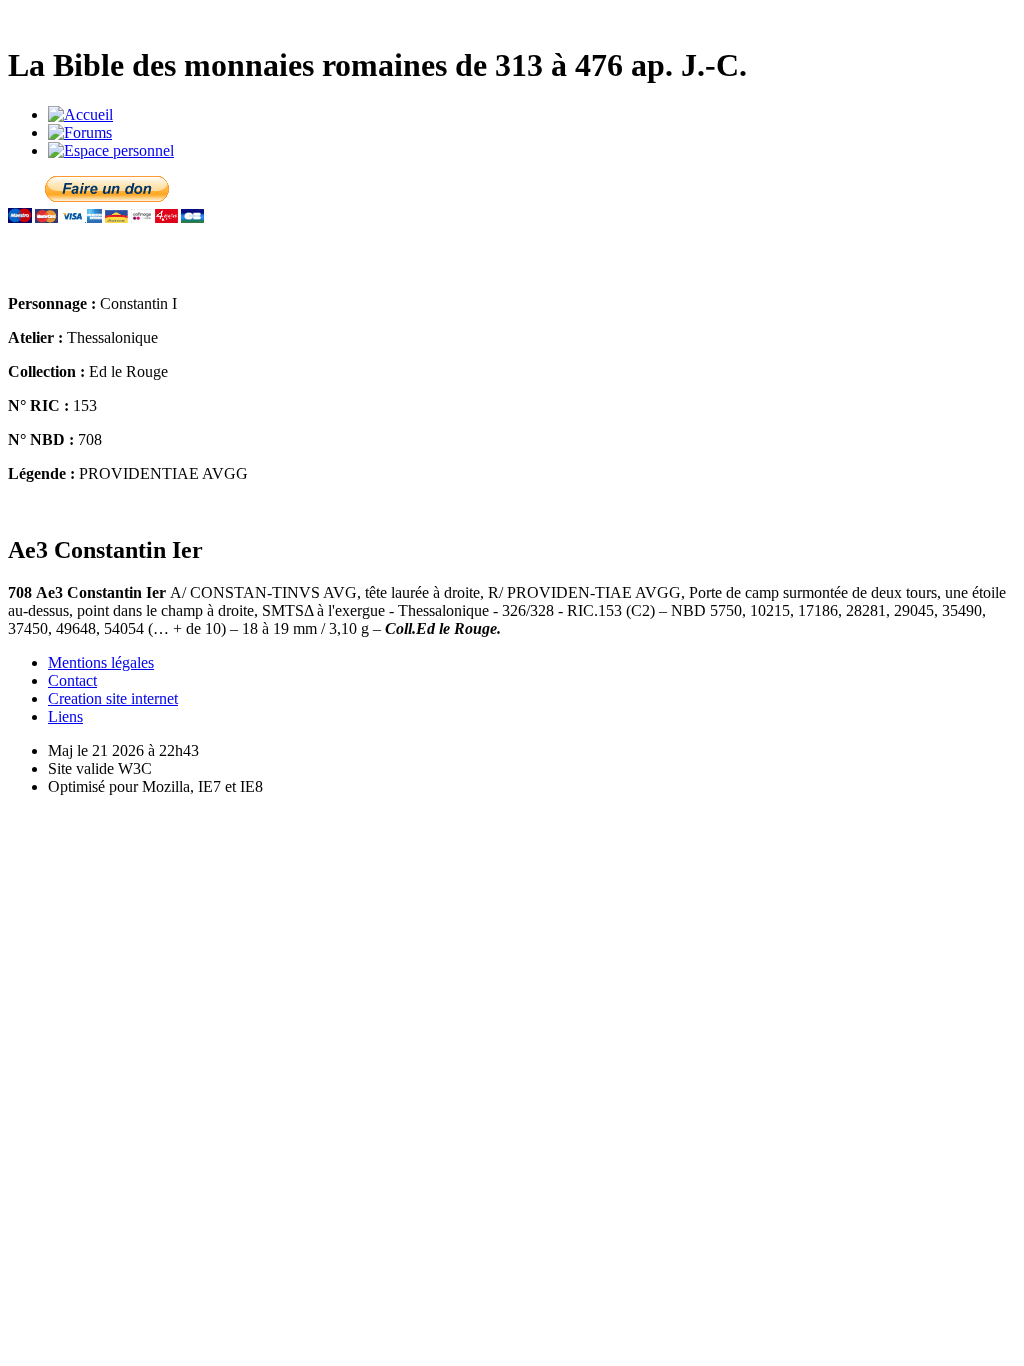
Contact (72, 680)
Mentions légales (101, 662)
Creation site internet (113, 698)
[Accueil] (80, 114)
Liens (65, 716)
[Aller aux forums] (80, 132)
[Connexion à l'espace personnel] (111, 150)
